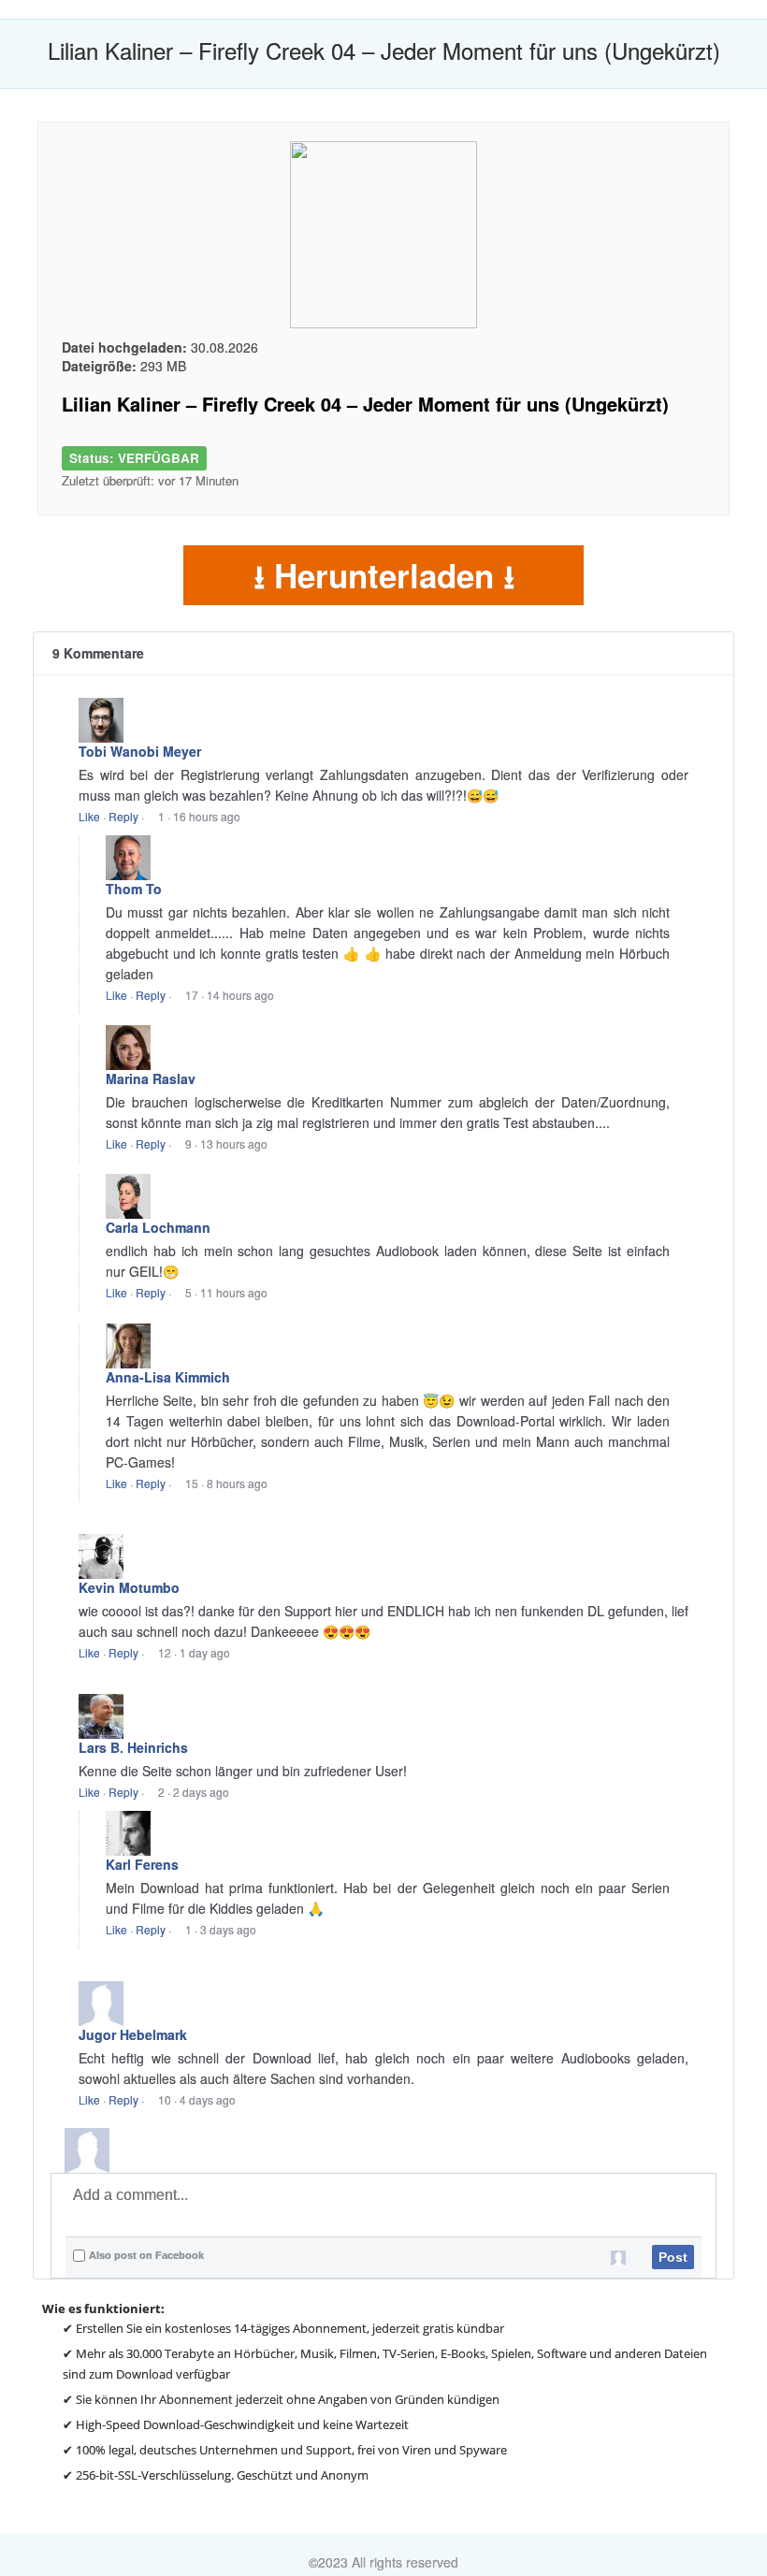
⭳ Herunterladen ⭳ (384, 575)
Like (89, 816)
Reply (123, 816)
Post (673, 2257)
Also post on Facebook (146, 2255)
